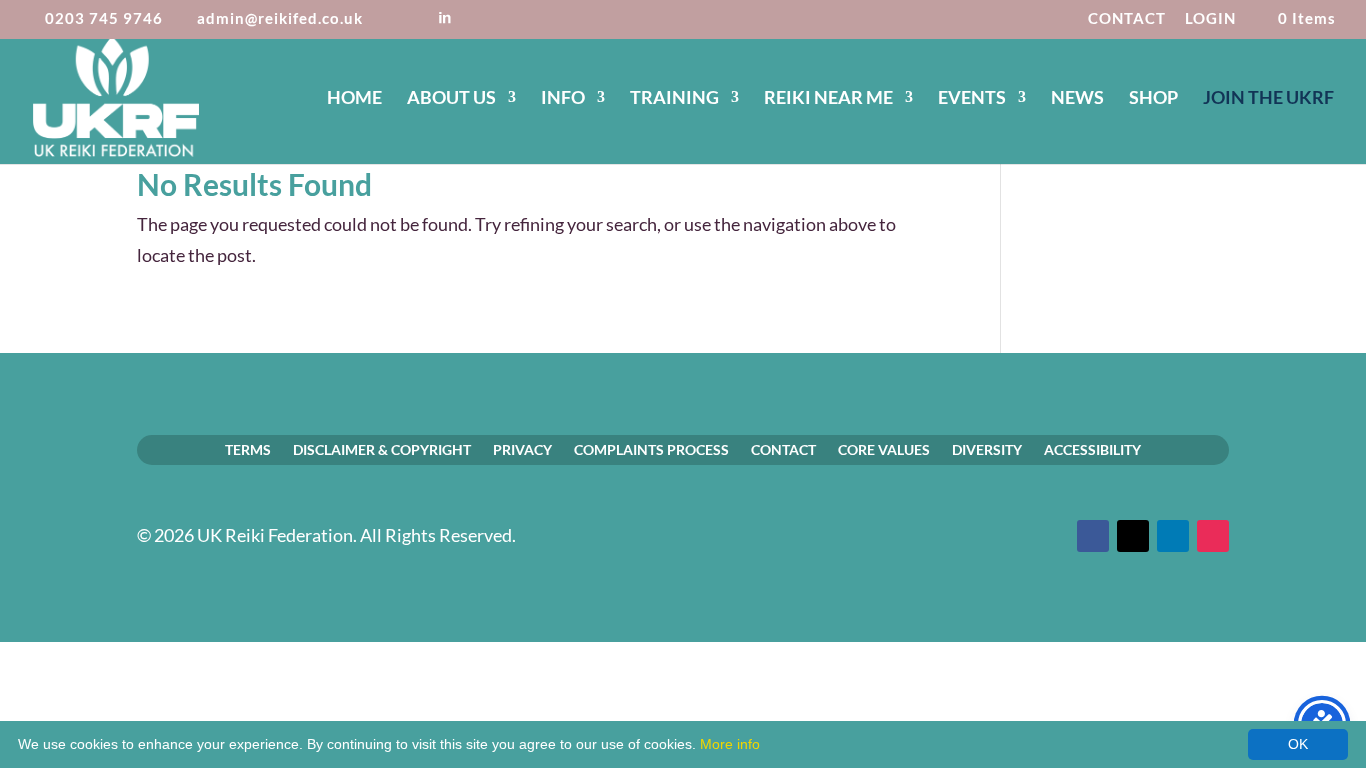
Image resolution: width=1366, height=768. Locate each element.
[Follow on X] (1133, 536)
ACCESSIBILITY (1092, 449)
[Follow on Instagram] (1213, 536)
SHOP (1153, 99)
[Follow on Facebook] (1093, 536)
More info (730, 744)
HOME (354, 99)
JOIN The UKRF (1268, 99)
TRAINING (674, 99)
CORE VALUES (884, 449)
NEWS (1077, 99)
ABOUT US (451, 99)
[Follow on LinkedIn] (1173, 536)
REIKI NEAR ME (828, 99)
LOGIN (1210, 19)
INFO (563, 99)
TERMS (248, 449)
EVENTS (972, 99)
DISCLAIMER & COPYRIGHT (382, 449)
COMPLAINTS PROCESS (651, 449)
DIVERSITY (987, 449)
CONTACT (1127, 19)
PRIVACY (522, 449)
